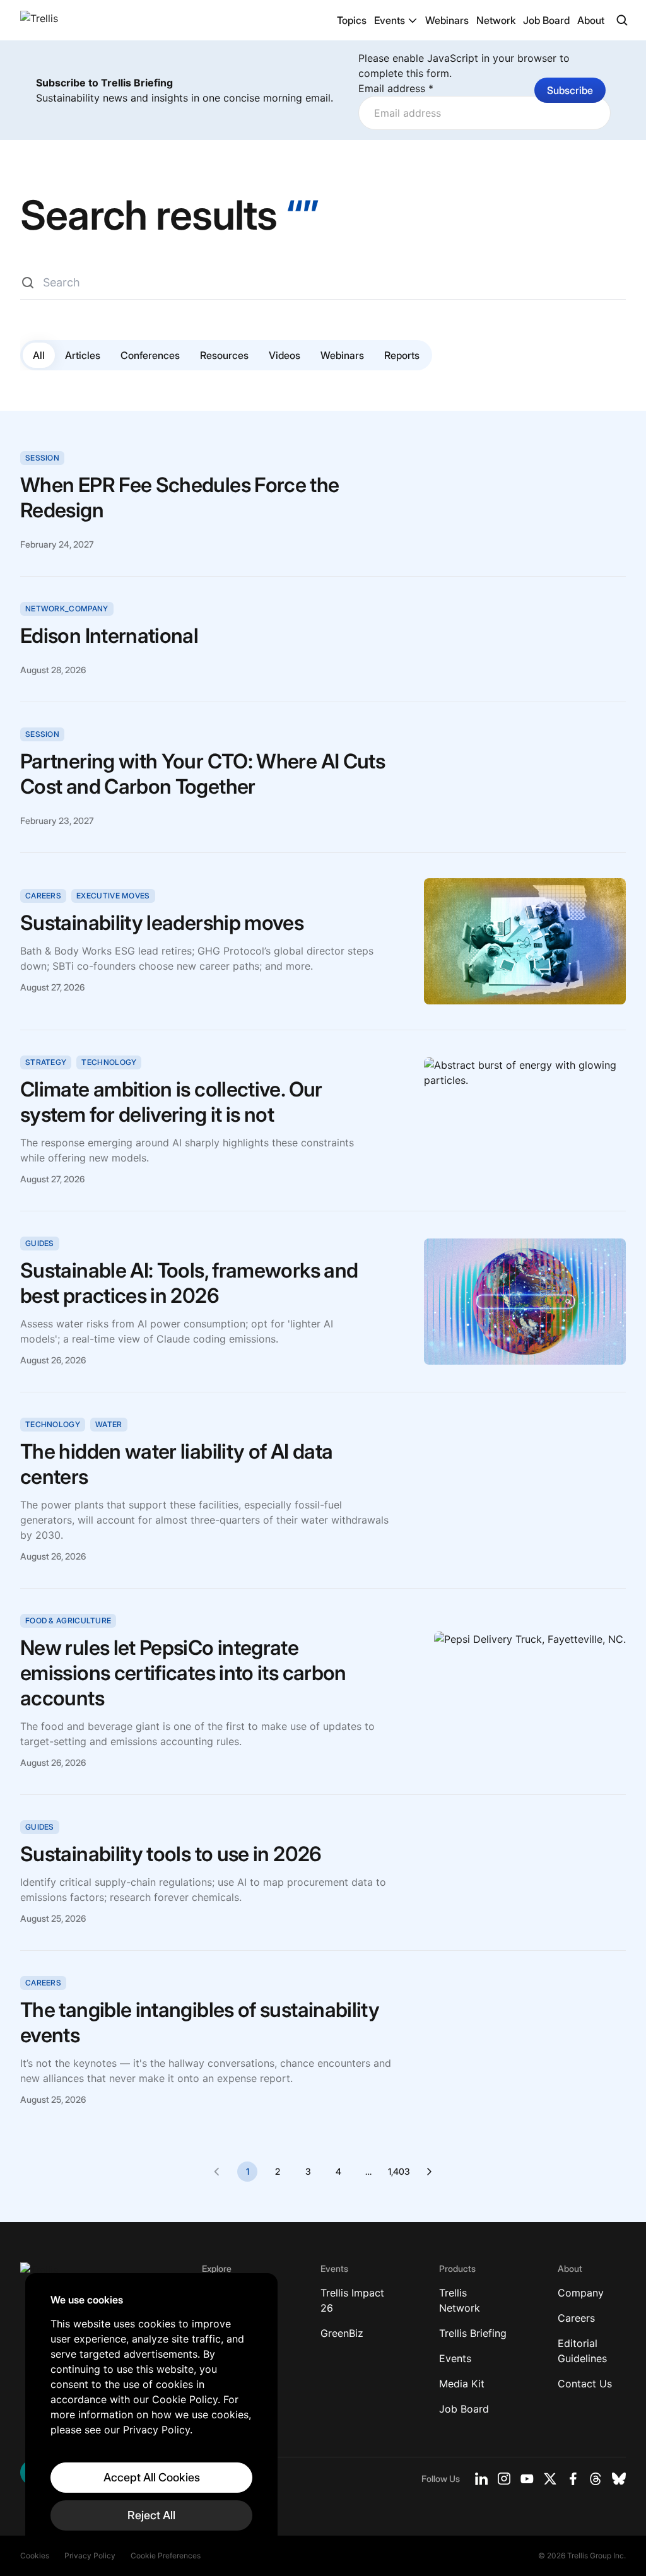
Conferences (150, 355)
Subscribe (570, 90)
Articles (83, 355)
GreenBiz (342, 2333)
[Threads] (596, 2479)
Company (581, 2293)
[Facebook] (573, 2479)
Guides (40, 1243)
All (39, 355)
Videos (285, 355)
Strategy (46, 1062)
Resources (224, 355)
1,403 (399, 2171)
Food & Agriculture (68, 1620)
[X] (550, 2479)
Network (496, 20)
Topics (352, 20)
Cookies (35, 2555)
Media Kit (462, 2384)
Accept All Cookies (152, 2477)
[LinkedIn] (481, 2479)
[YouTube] (527, 2479)
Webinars (447, 20)
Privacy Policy (90, 2555)
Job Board (546, 20)
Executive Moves (113, 896)
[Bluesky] (619, 2479)
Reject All (151, 2515)
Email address (396, 88)
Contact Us (585, 2384)
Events (390, 20)
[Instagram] (504, 2479)
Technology (109, 1062)
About (591, 20)
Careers (43, 896)
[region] (151, 2412)
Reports (402, 355)
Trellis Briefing (473, 2333)
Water (109, 1424)
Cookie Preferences (166, 2555)
